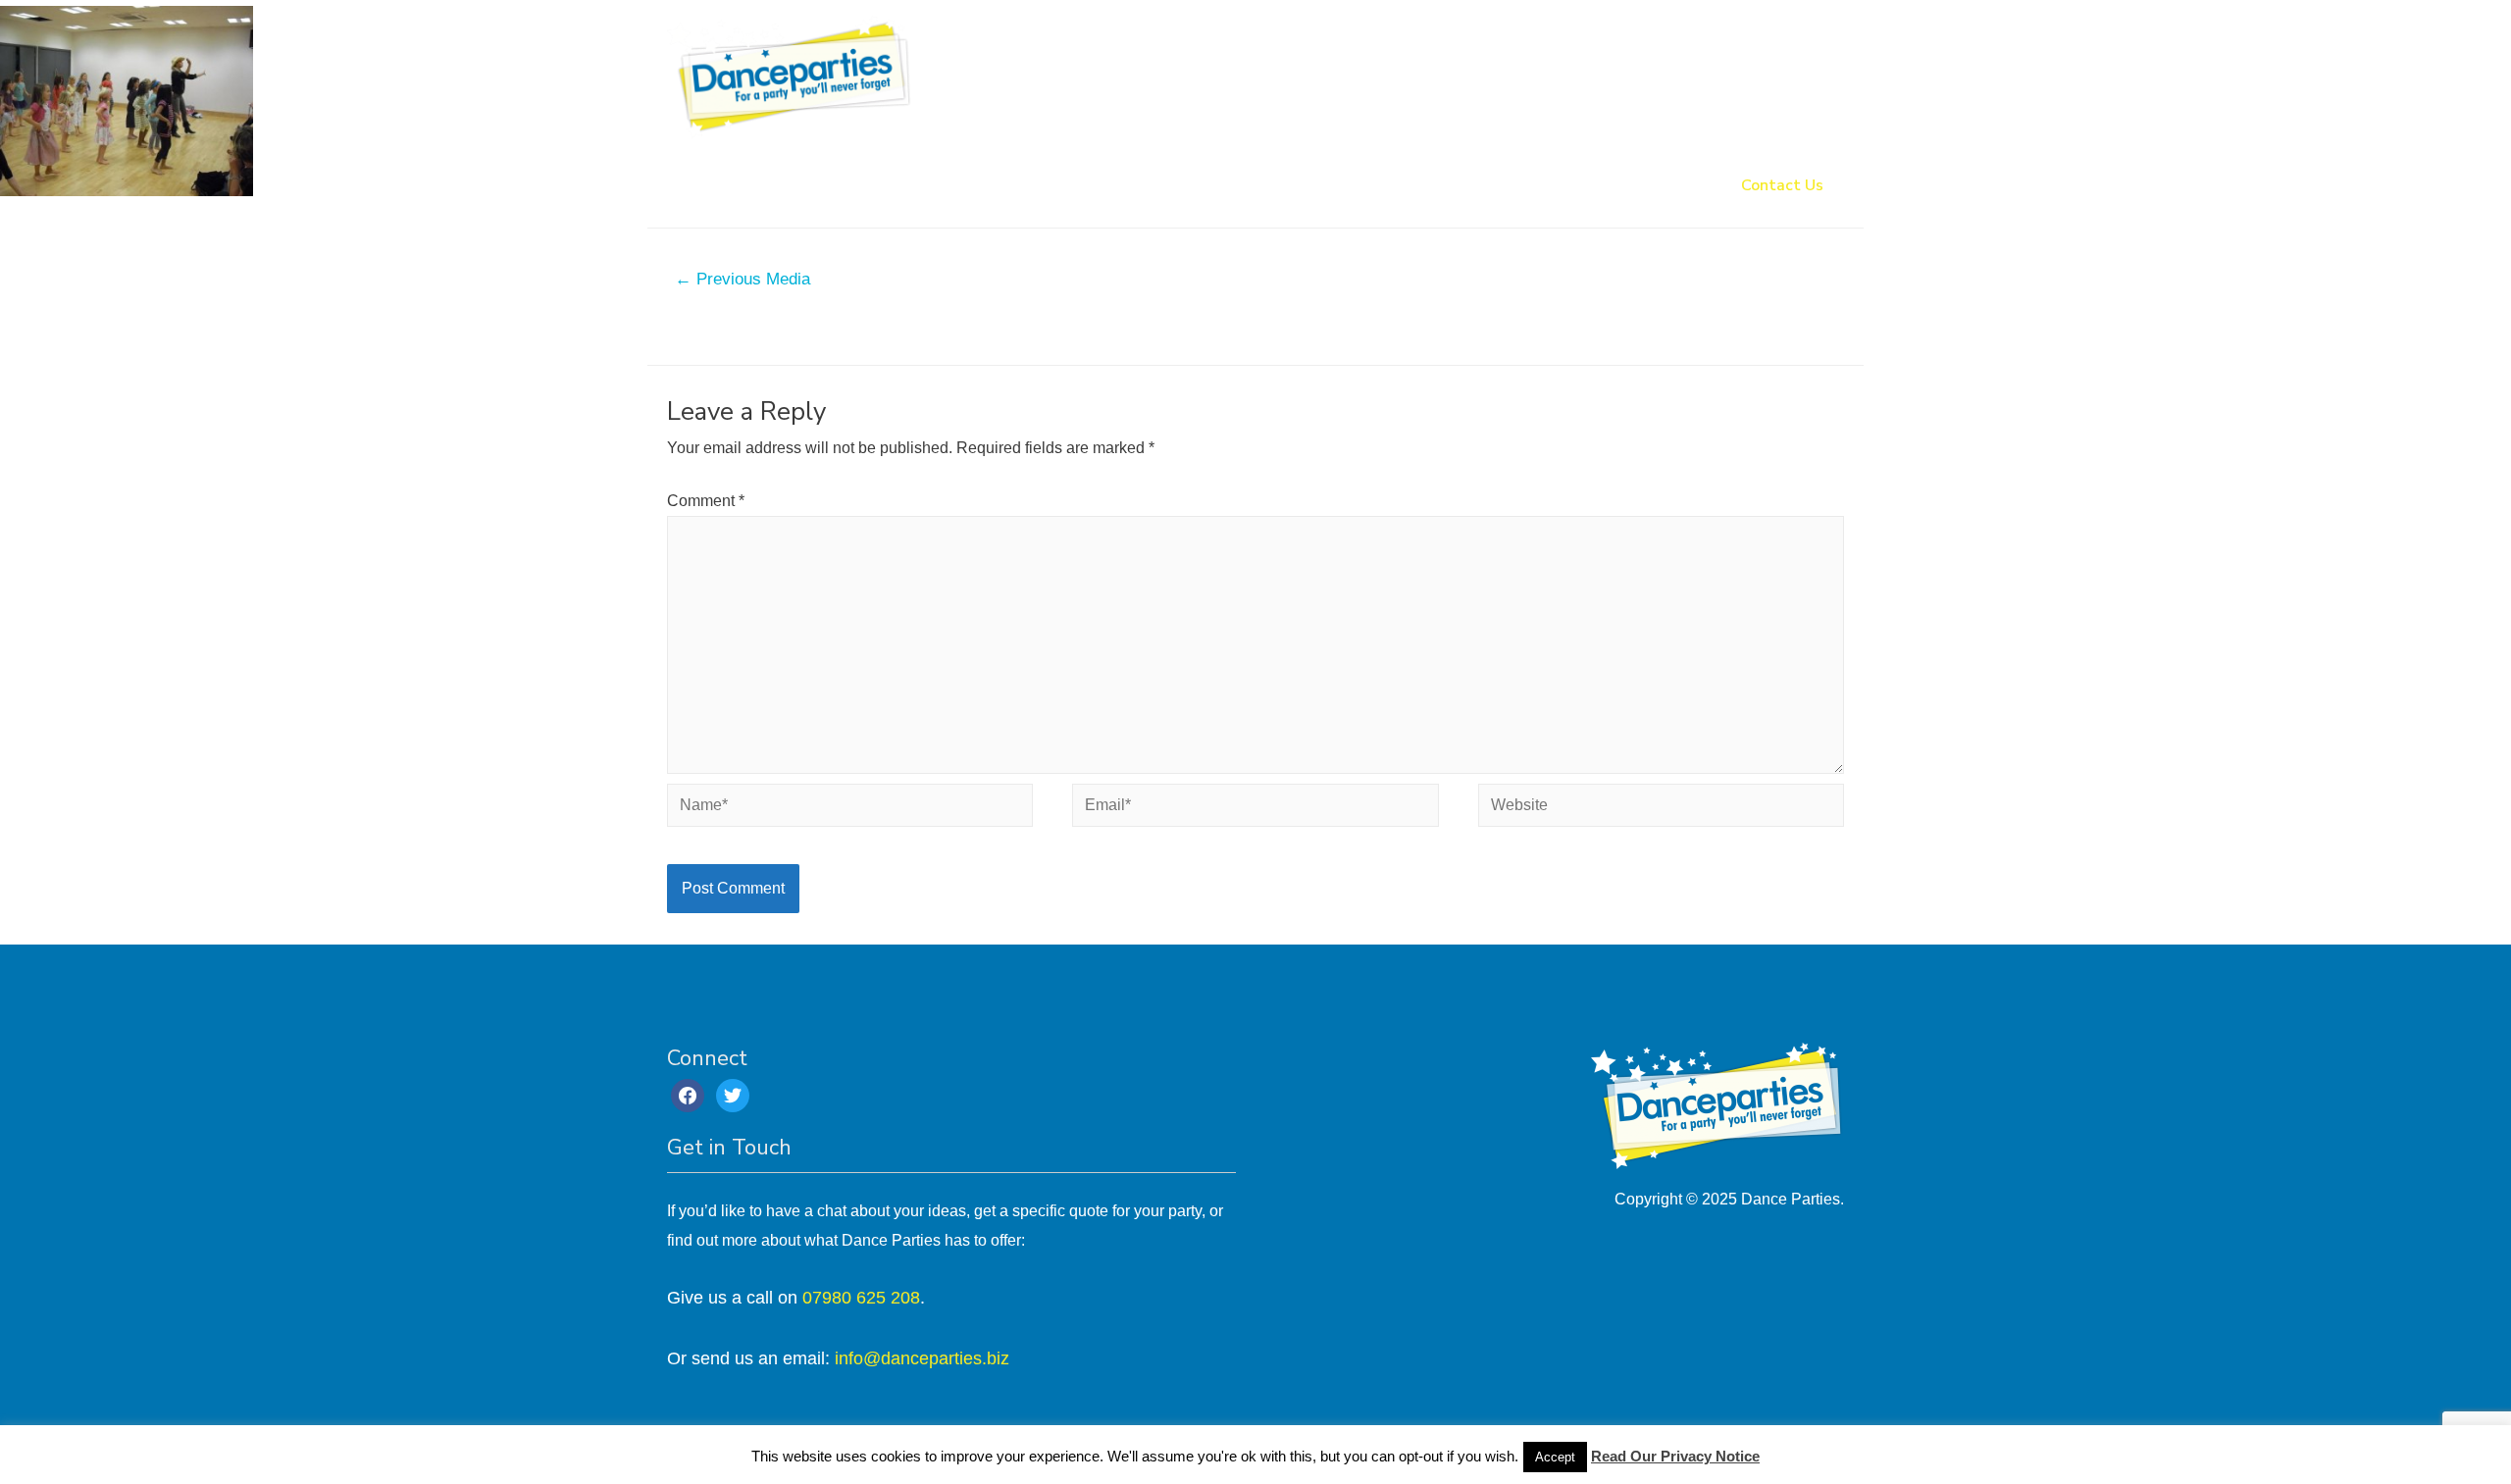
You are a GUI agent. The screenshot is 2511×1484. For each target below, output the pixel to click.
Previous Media (743, 279)
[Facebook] (688, 1094)
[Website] (1661, 809)
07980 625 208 (861, 1298)
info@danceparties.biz (922, 1358)
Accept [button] (1555, 1457)
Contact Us (1782, 185)
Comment (706, 501)
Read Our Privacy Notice (1675, 1456)
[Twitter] (733, 1094)
